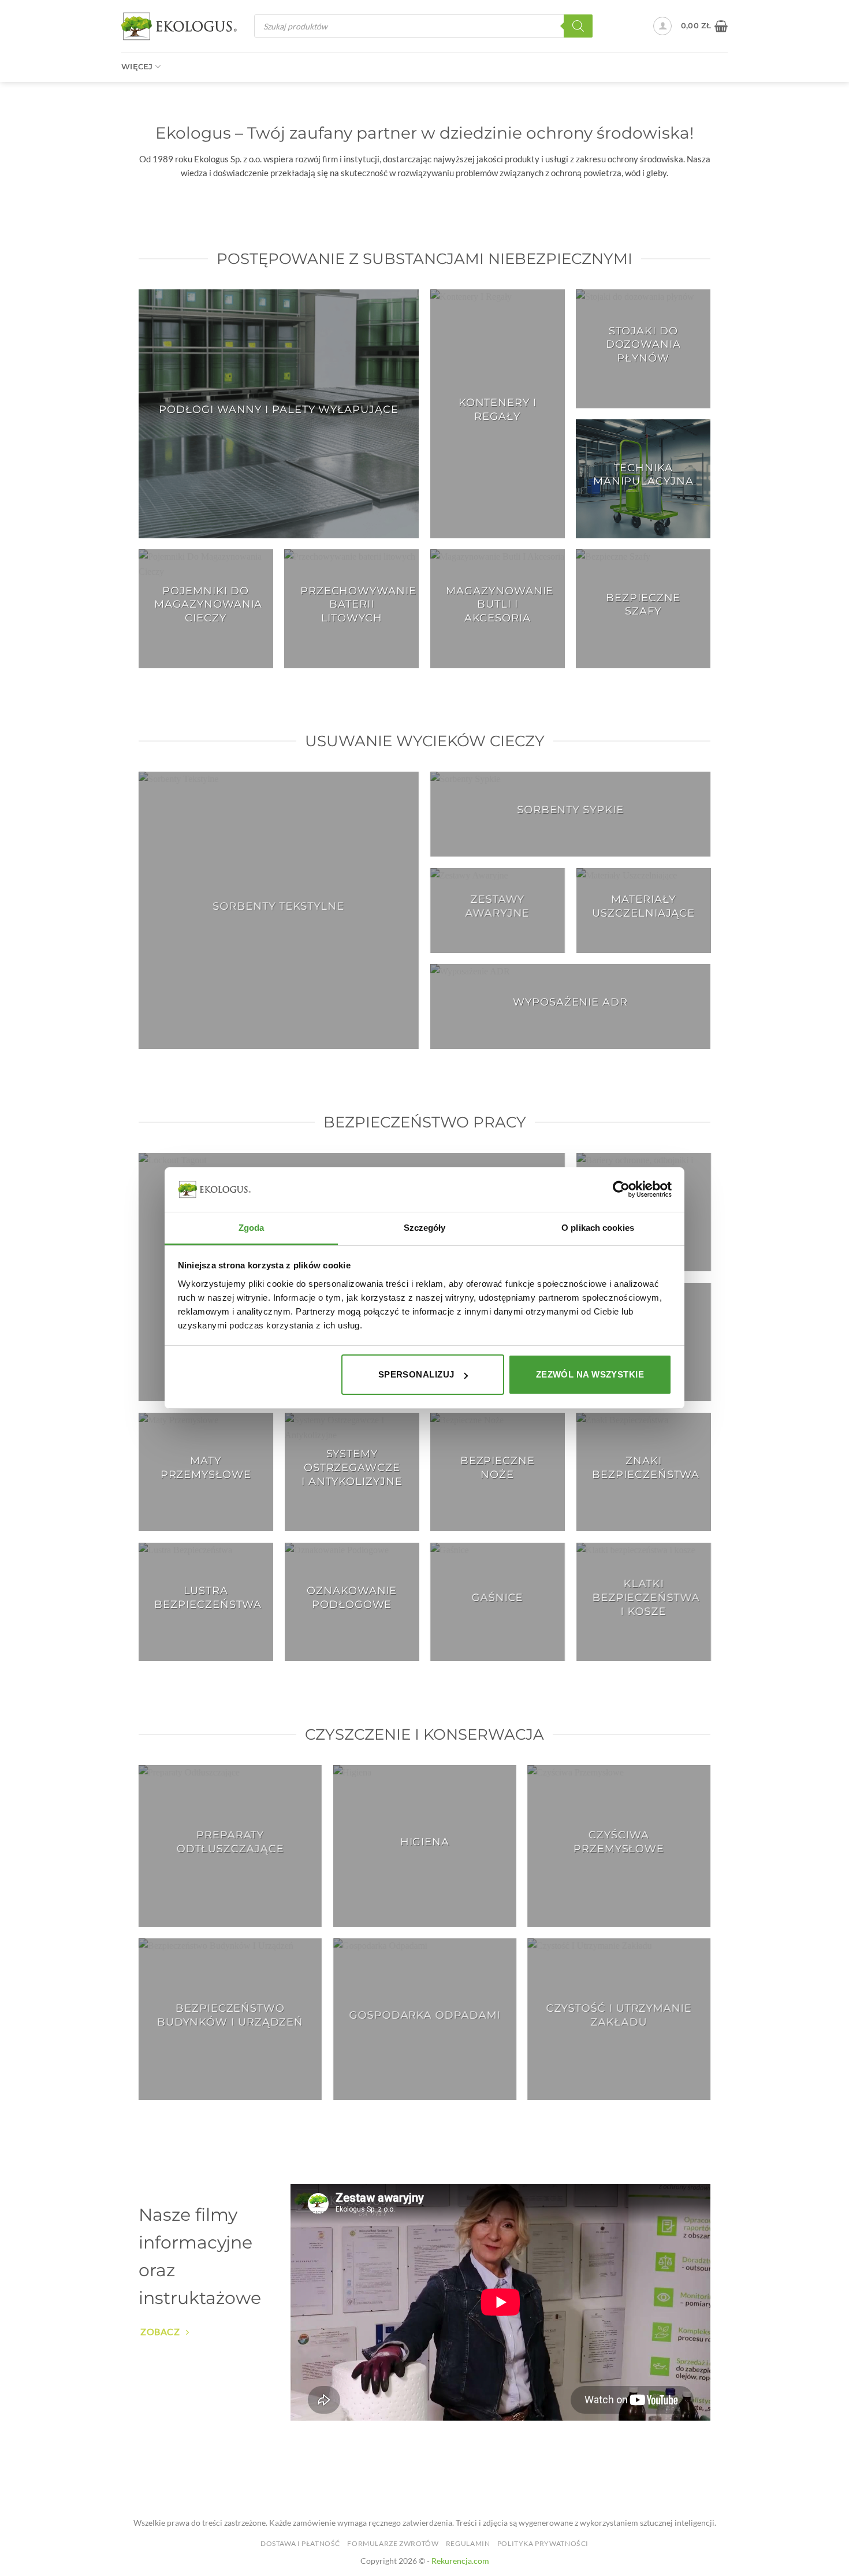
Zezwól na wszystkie (590, 1374)
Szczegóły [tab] (425, 1228)
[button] (662, 26)
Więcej (137, 67)
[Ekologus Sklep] (179, 26)
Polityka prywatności (543, 2543)
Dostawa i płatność (300, 2543)
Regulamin (468, 2543)
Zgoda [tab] (252, 1228)
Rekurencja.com (460, 2561)
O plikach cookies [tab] (598, 1228)
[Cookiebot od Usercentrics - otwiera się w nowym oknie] (621, 1189)
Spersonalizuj (416, 1374)
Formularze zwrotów (393, 2543)
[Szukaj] (578, 26)
